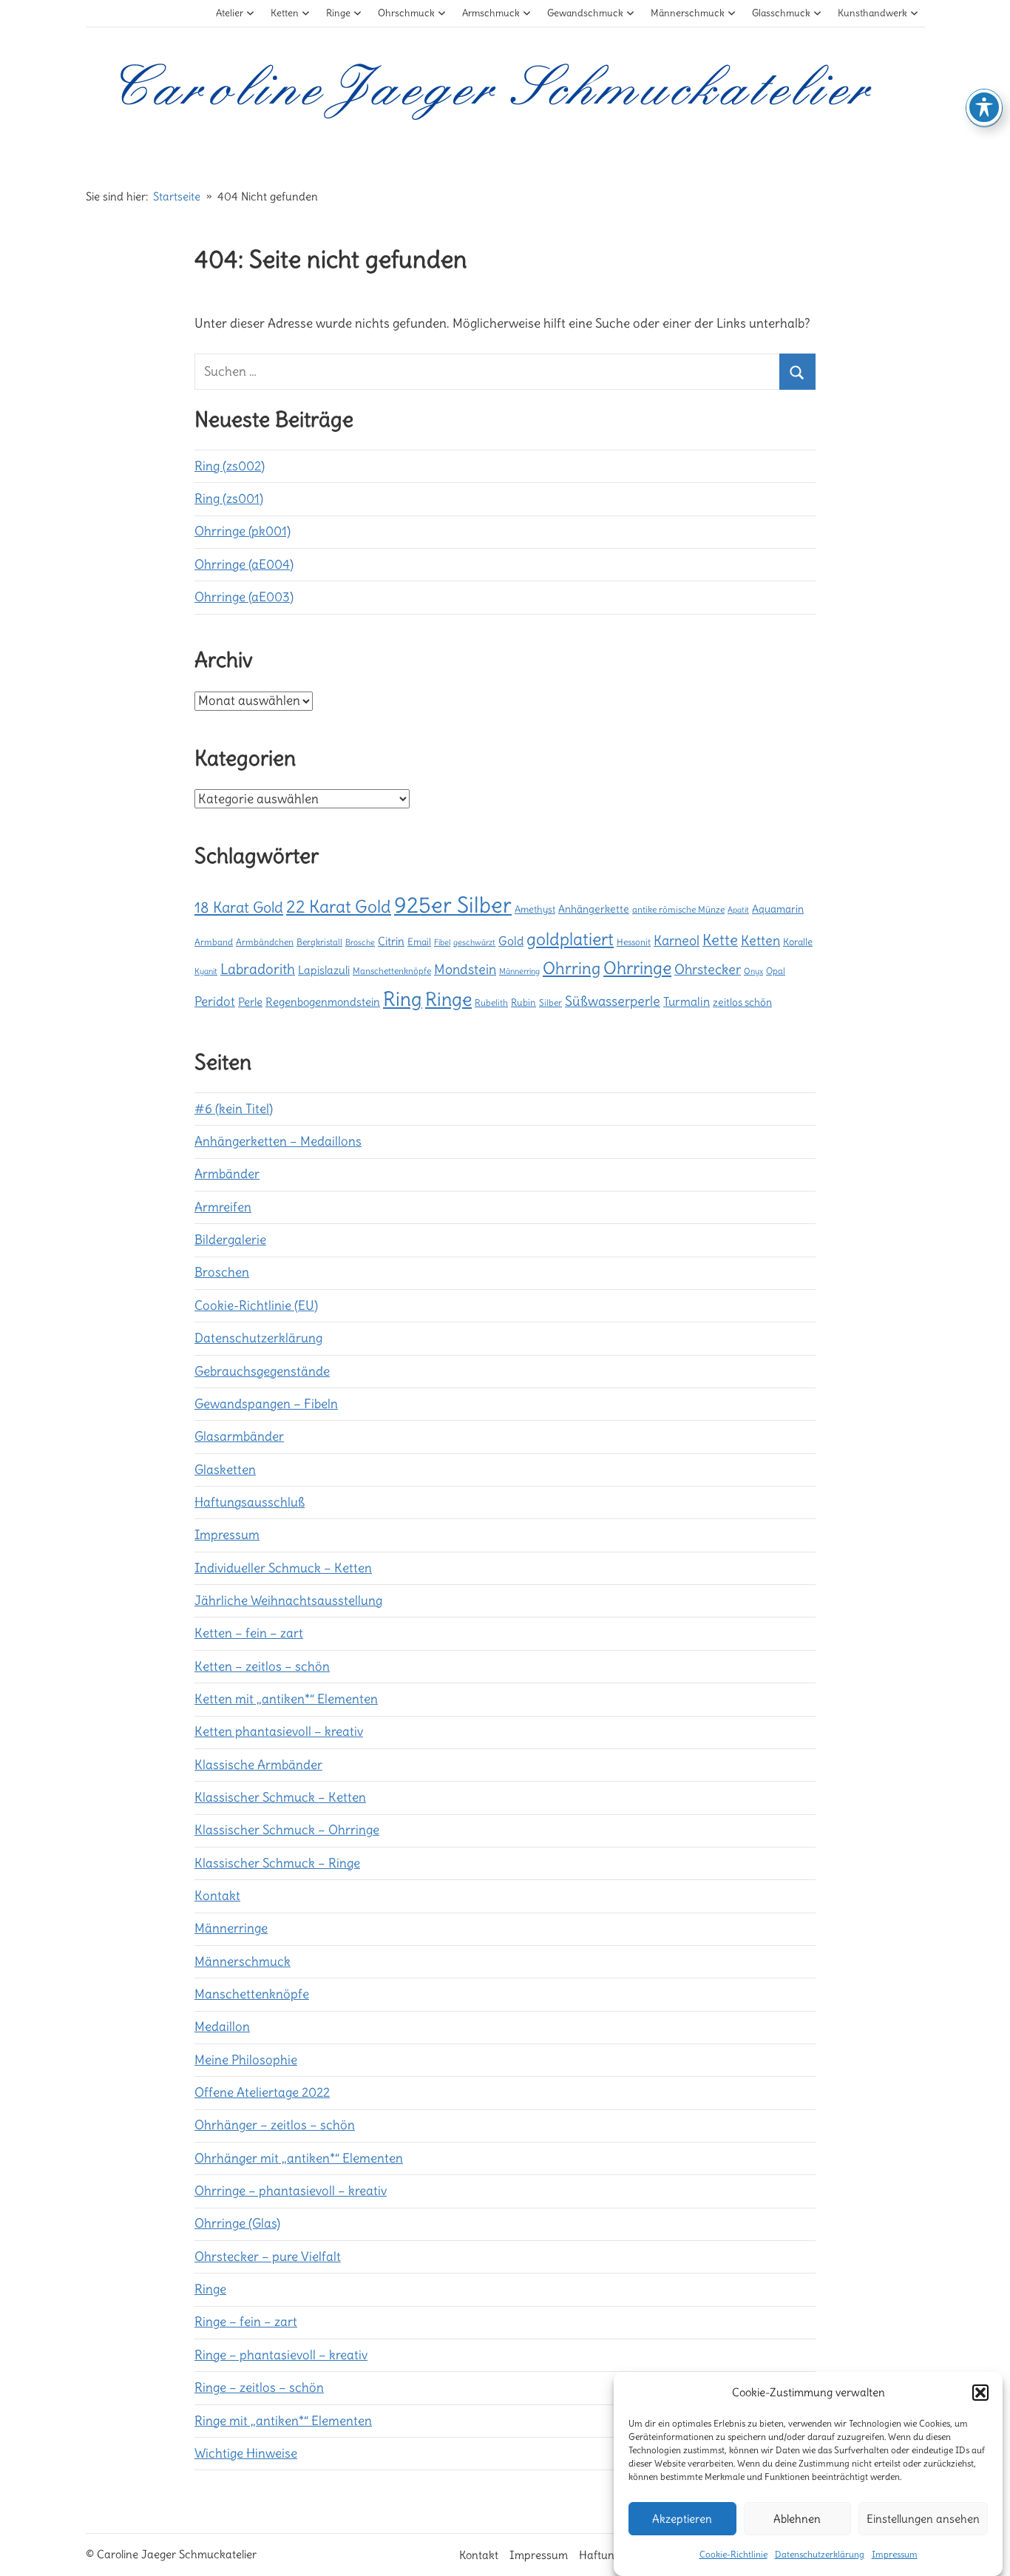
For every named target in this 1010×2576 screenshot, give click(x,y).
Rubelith (491, 1003)
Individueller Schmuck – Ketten (283, 1568)
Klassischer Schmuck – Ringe (277, 1863)
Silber (550, 1003)
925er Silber (453, 905)
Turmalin (687, 1001)
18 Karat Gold (239, 907)
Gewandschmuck (585, 13)
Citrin (391, 941)
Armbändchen (265, 942)
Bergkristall (319, 942)
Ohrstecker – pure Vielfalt (268, 2256)
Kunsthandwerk (872, 13)
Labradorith (258, 969)
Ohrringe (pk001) (243, 531)
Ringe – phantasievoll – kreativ (281, 2355)
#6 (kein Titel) (234, 1109)
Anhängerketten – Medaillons (278, 1141)
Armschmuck (491, 13)
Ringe (338, 13)
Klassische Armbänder (258, 1765)
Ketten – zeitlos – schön (262, 1666)
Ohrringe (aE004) (244, 564)
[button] (980, 2393)
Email (419, 942)
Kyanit (206, 971)
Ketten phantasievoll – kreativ (279, 1731)
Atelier (230, 13)
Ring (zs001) (229, 498)
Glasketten (225, 1470)
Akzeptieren (682, 2519)
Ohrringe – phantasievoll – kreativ (291, 2191)
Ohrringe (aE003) (244, 597)
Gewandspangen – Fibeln (266, 1404)
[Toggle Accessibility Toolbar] (984, 107)
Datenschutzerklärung (820, 2554)
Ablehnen (797, 2519)
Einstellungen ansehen (923, 2519)
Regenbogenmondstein (323, 1002)
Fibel (442, 942)
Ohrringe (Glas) (237, 2223)
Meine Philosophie (246, 2060)
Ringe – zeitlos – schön (259, 2387)
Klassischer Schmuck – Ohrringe (287, 1830)
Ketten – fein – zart (249, 1633)
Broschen (222, 1272)
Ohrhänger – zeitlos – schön (275, 2125)
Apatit (738, 910)
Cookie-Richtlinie (733, 2554)
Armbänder (227, 1174)
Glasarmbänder (239, 1436)
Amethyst (535, 909)
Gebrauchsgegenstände (262, 1371)
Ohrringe (637, 968)
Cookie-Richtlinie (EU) (256, 1305)
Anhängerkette (594, 909)
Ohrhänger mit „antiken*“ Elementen (299, 2158)
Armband (214, 942)
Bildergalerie (230, 1240)
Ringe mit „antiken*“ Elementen (283, 2421)
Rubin (523, 1002)
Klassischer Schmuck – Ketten (280, 1797)
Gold (511, 941)
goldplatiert (570, 939)
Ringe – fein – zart (246, 2322)
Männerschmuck (688, 13)
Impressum (895, 2554)
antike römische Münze (678, 909)
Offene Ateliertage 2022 (262, 2092)
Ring (403, 999)
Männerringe (231, 1928)
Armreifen (223, 1207)
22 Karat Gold (339, 906)
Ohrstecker (708, 970)
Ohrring (572, 968)
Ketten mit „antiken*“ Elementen (286, 1699)
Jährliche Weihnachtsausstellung (288, 1600)
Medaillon (222, 2026)
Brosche (360, 942)
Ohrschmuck (406, 13)
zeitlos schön (742, 1002)
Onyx (753, 971)
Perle (250, 1002)
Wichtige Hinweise (246, 2453)
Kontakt (217, 1896)
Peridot (215, 1001)
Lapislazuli (324, 970)
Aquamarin (778, 909)
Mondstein (465, 969)
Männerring (519, 971)
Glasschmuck (781, 13)
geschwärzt (474, 942)
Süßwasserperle (613, 1001)
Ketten (285, 13)
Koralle (798, 942)
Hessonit (634, 942)
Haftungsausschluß (250, 1502)
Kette (720, 940)
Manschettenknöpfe (392, 971)
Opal (776, 971)
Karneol (677, 941)
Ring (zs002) (230, 466)
